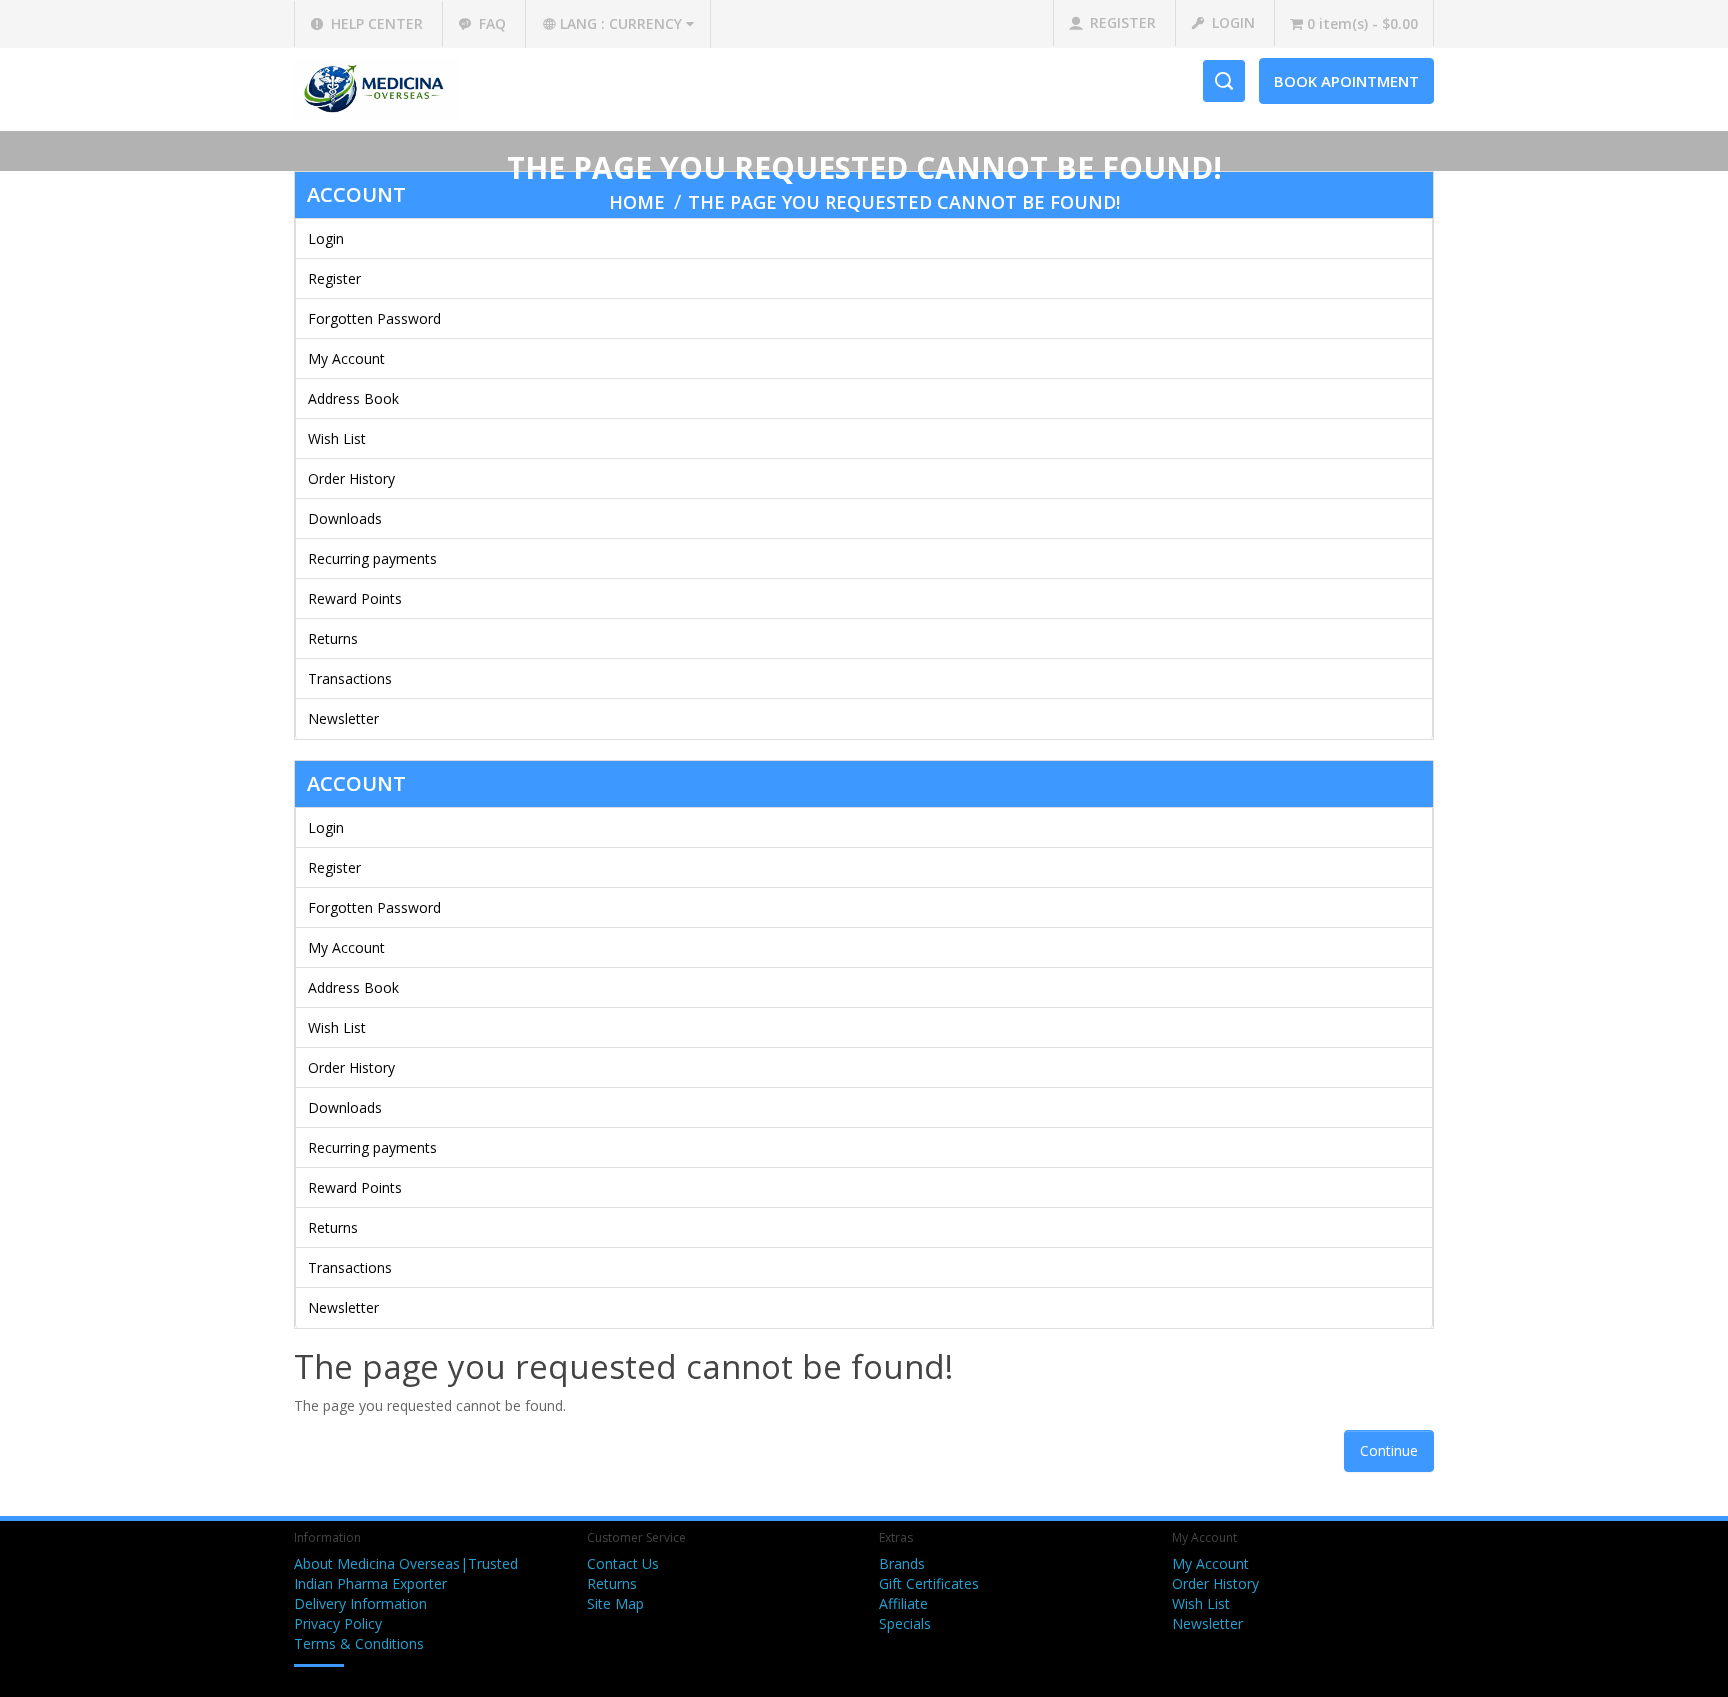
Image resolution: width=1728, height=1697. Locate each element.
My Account (346, 358)
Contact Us (623, 1563)
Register (1123, 22)
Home (637, 202)
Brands (902, 1563)
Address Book (353, 398)
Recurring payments (372, 558)
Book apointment (1346, 81)
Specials (905, 1623)
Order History (351, 478)
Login (1233, 22)
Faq (492, 23)
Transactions (350, 678)
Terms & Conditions (359, 1643)
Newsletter (343, 718)
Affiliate (903, 1603)
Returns (333, 638)
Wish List (337, 438)
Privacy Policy (338, 1623)
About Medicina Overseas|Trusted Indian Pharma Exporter (406, 1573)
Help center (377, 23)
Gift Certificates (929, 1583)
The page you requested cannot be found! (904, 202)
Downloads (345, 518)
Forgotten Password (374, 318)
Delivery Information (360, 1603)
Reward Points (355, 598)
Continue (1389, 1450)
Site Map (615, 1603)
